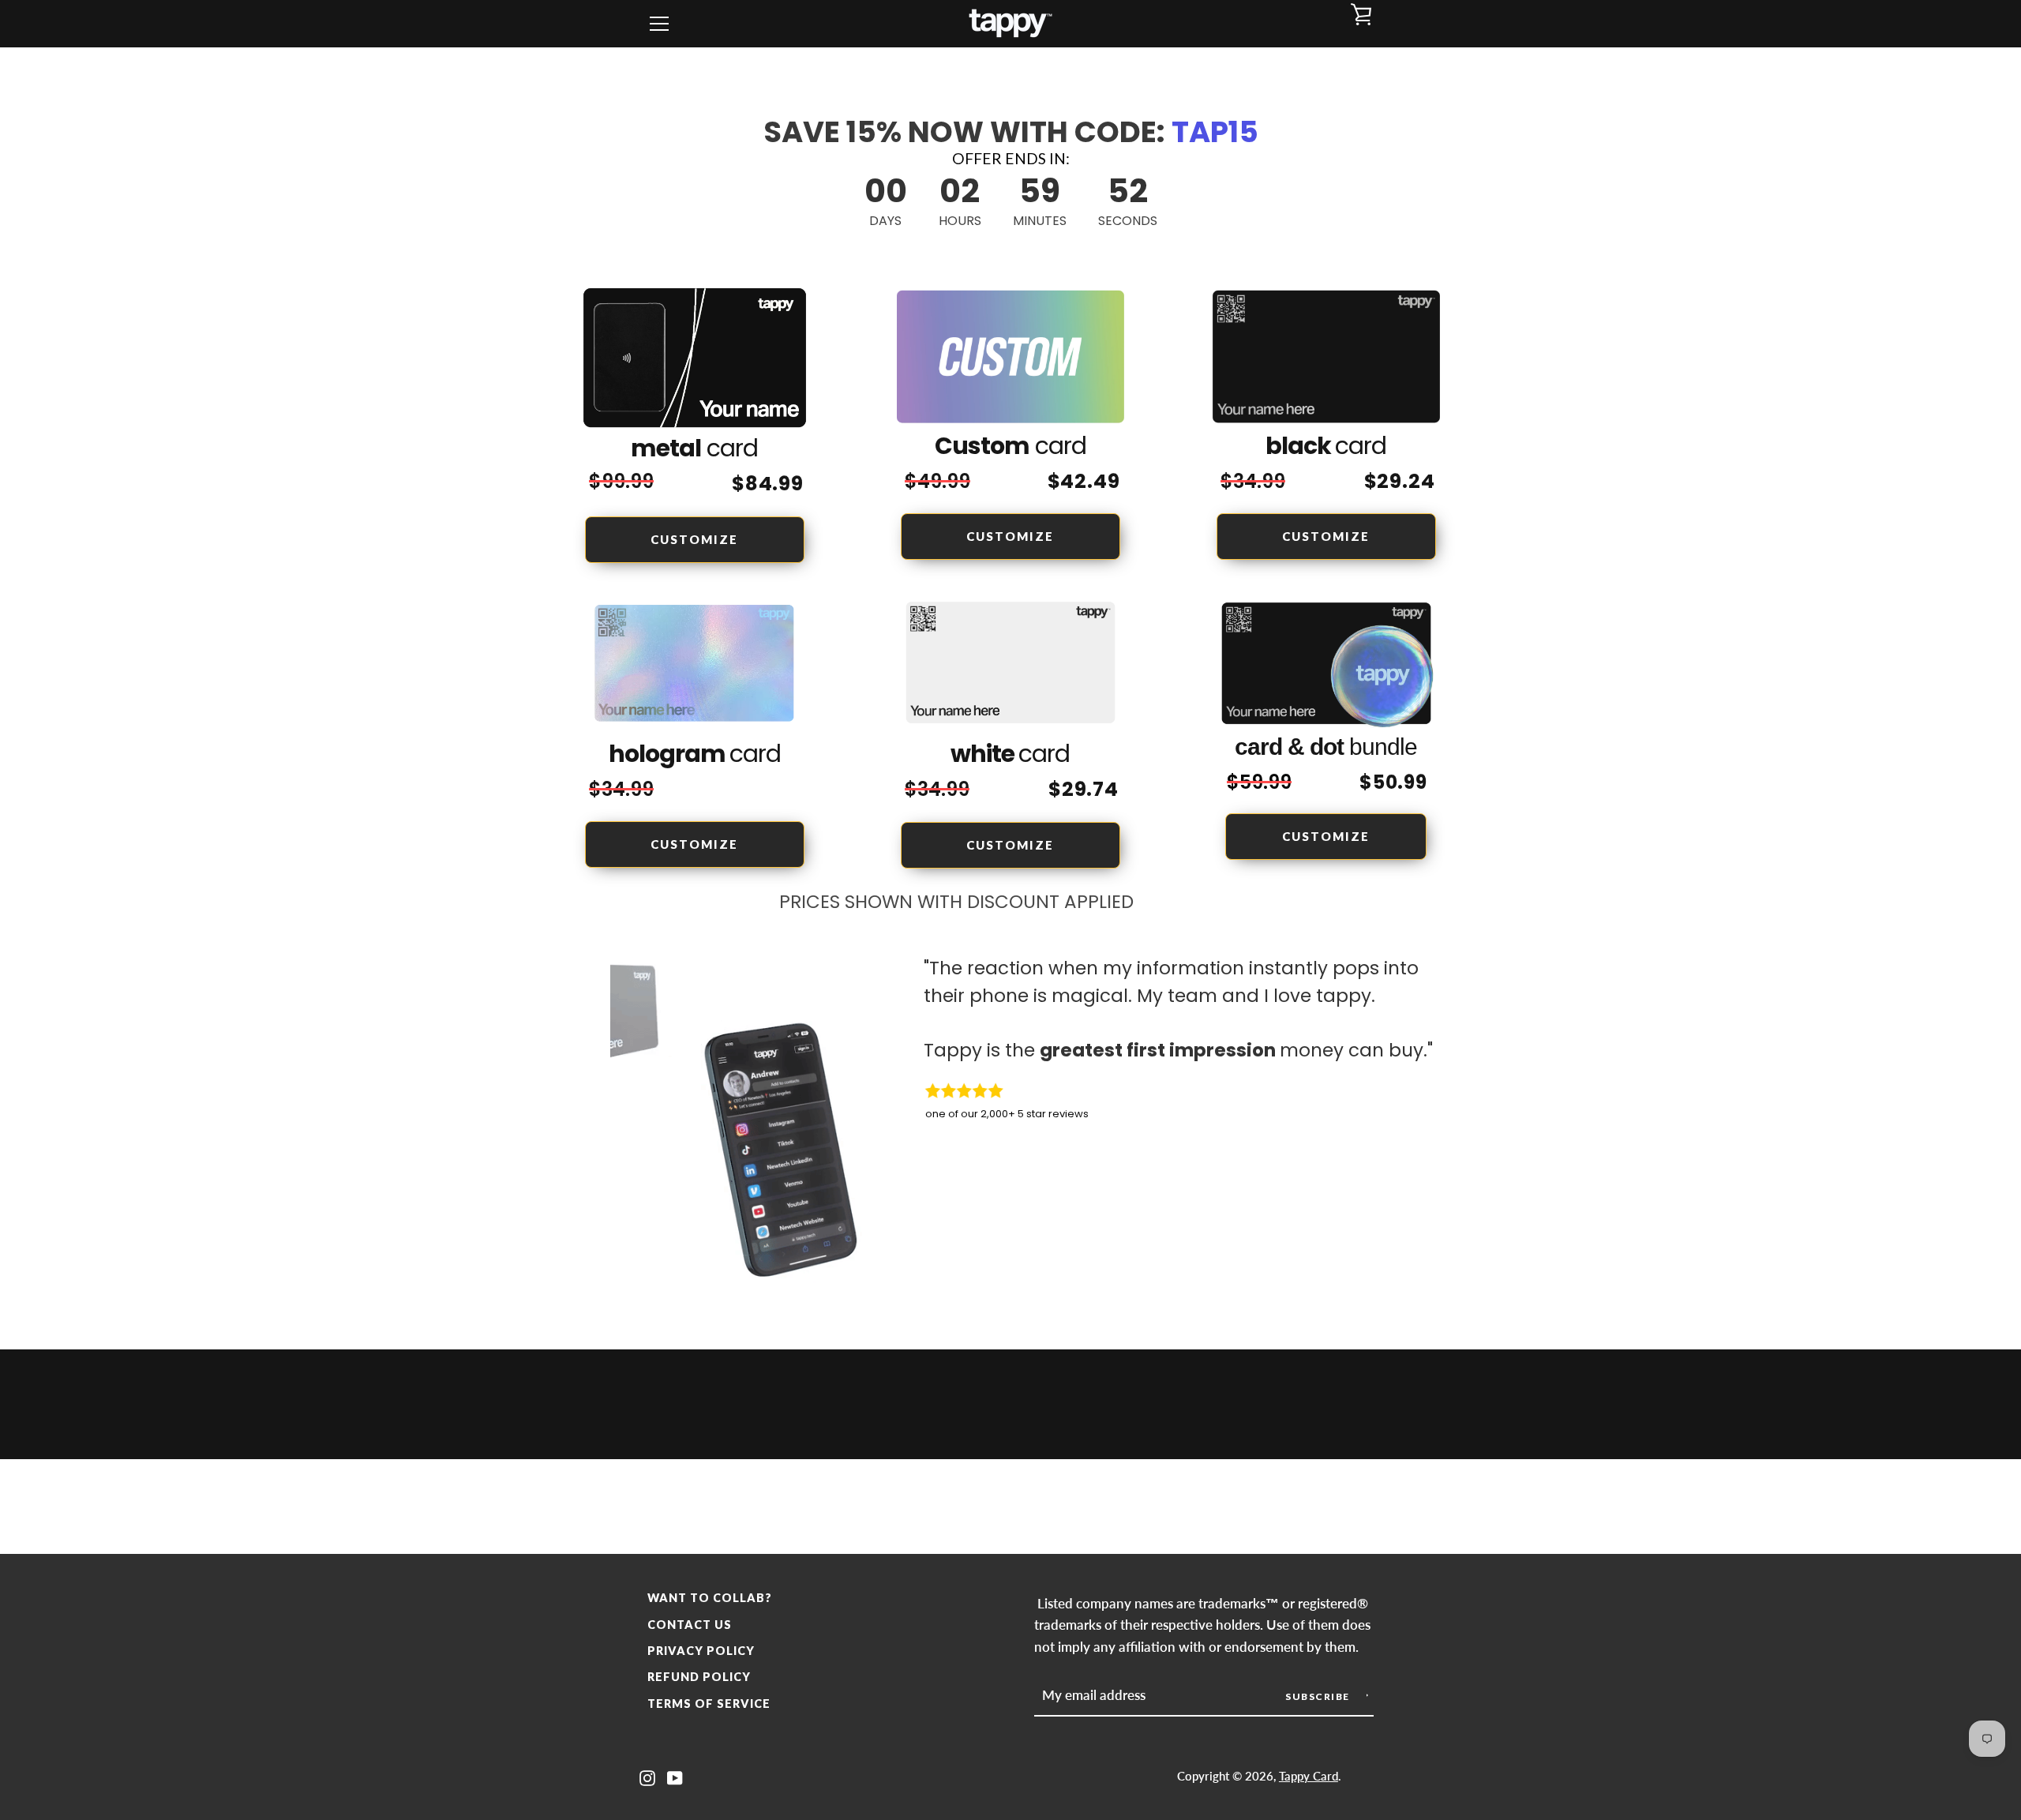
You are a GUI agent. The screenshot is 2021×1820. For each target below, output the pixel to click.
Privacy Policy (701, 1651)
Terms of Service (709, 1704)
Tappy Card (1309, 1776)
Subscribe (1319, 1696)
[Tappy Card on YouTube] (675, 1776)
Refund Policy (699, 1677)
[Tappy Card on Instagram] (647, 1776)
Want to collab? (710, 1598)
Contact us (690, 1625)
